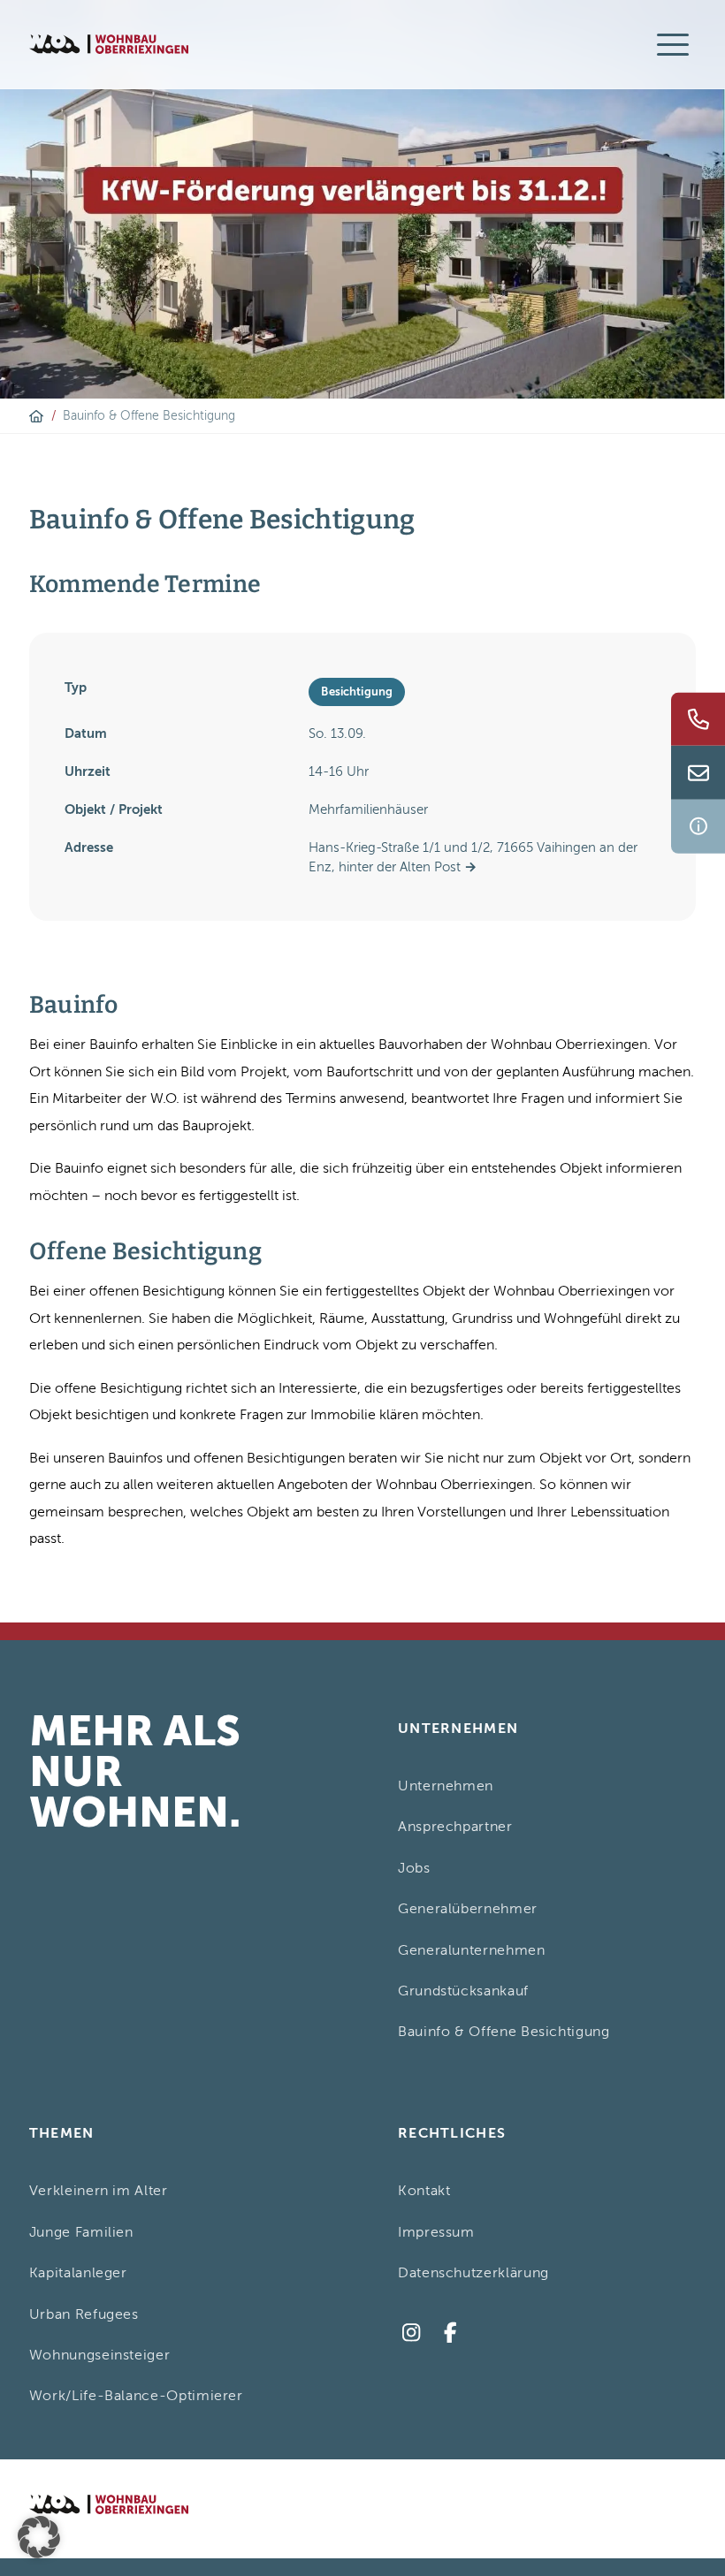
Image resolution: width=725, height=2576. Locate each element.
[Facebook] (450, 2333)
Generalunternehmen (472, 1950)
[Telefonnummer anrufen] (698, 719)
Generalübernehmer (468, 1909)
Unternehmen (446, 1786)
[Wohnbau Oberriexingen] (109, 44)
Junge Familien (81, 2232)
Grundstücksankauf (463, 1991)
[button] (39, 2537)
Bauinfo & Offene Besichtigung (504, 2032)
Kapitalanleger (78, 2273)
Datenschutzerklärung (473, 2273)
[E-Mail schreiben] (698, 773)
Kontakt (424, 2191)
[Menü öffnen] (673, 44)
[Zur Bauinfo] (698, 827)
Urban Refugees (84, 2314)
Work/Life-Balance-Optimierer (136, 2396)
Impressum (436, 2232)
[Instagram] (411, 2333)
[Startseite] (36, 416)
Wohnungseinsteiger (100, 2355)
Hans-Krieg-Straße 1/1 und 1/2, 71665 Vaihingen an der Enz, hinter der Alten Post (473, 857)
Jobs (414, 1868)
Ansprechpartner (455, 1827)
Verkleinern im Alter (99, 2191)
